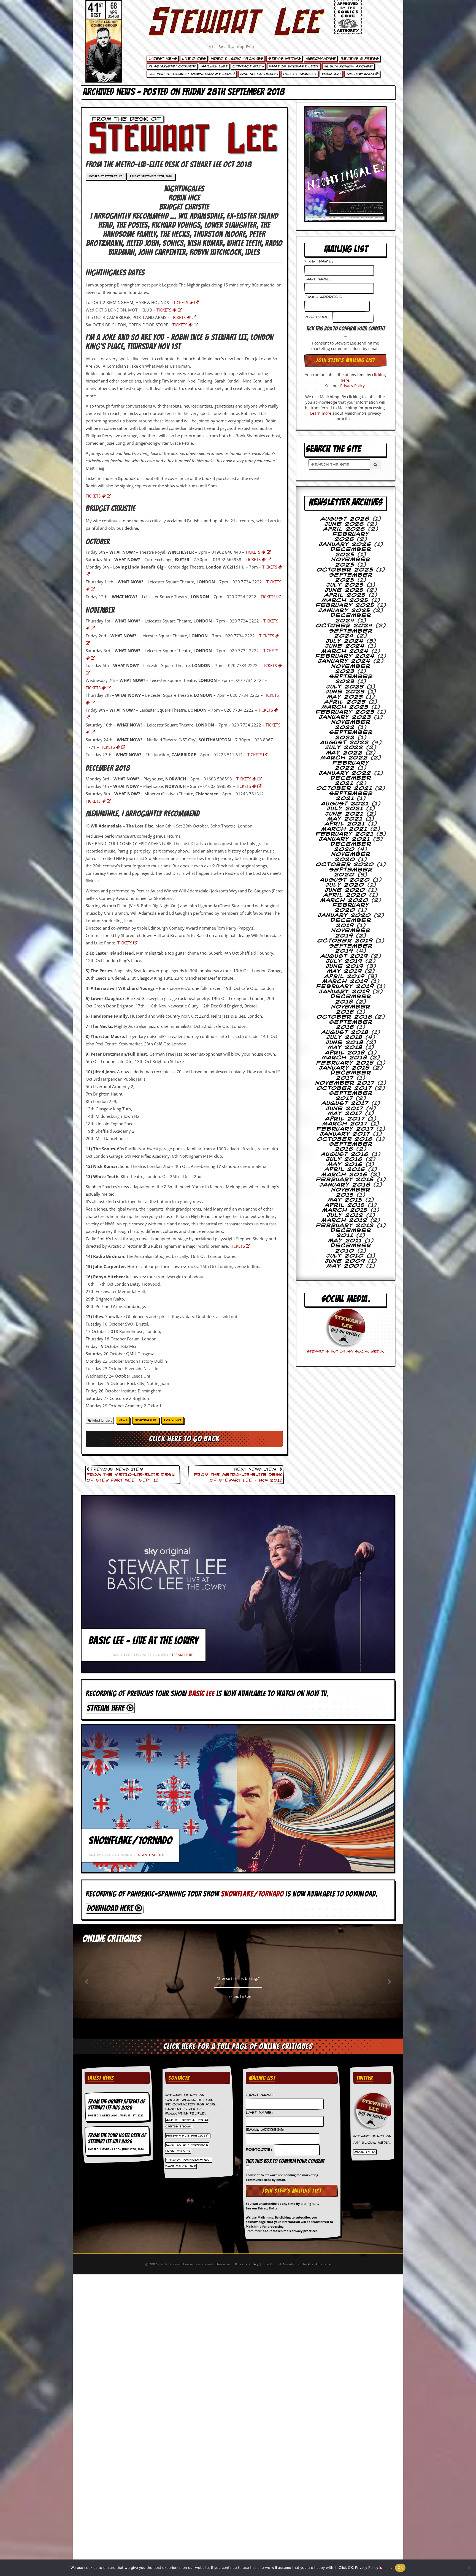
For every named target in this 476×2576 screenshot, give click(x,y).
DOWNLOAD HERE (152, 1855)
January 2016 (345, 1185)
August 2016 (345, 1154)
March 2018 (344, 1058)
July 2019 (344, 961)
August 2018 (345, 1032)
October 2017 (344, 1088)
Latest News (163, 59)
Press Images (300, 74)
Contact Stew (248, 66)
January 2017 (345, 1134)
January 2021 (345, 839)
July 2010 (345, 1256)
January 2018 (344, 1068)
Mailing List (214, 66)
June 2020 (345, 890)
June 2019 (345, 966)
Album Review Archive (348, 66)
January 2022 (345, 773)
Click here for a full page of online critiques (238, 2046)
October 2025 (345, 570)
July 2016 (344, 1159)
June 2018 (344, 1043)
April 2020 (345, 895)
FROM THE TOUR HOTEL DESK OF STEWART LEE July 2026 (117, 2138)
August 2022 (345, 743)
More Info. (365, 2152)
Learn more (321, 413)
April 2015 (345, 1205)
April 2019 (345, 977)
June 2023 (345, 692)
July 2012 (345, 1215)
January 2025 (344, 611)
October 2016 (345, 1139)
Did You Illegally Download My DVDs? (192, 74)
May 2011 (345, 1241)
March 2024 (345, 651)
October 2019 (345, 941)
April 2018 (345, 1053)
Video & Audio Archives (237, 59)
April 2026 (344, 529)
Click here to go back (184, 1439)
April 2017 (345, 1119)
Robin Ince (173, 1420)
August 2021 (345, 804)
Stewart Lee (232, 29)
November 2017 (345, 1083)
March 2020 (344, 900)
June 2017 (345, 1109)
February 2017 (345, 1129)
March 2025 (345, 600)
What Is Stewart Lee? (294, 66)
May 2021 (345, 819)
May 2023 (345, 697)
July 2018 (344, 1037)
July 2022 (344, 748)
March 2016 (344, 1175)
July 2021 (345, 809)
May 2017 (345, 1114)
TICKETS (181, 302)
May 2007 (345, 1266)
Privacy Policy (352, 386)
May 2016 (345, 1165)
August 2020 (345, 880)
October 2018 (344, 1017)
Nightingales (146, 1420)
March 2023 (345, 707)
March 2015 (345, 1210)
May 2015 (345, 1200)
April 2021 (345, 824)
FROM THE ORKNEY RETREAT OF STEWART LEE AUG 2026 (117, 2105)
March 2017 (345, 1124)
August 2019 (344, 956)
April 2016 (345, 1170)
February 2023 (345, 712)
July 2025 (345, 585)
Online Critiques (259, 74)
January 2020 (344, 916)
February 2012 (345, 1226)
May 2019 (344, 971)
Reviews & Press (359, 59)
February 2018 (345, 1063)
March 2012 (344, 1220)
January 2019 (344, 992)
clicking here (309, 2204)
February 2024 (345, 656)
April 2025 (345, 595)
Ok (400, 2567)
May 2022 (344, 753)
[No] (469, 2568)
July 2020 (345, 885)
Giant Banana (320, 2264)
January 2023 (345, 717)
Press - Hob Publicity (188, 2136)
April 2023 (345, 702)
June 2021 (344, 814)
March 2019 (345, 982)
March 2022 (344, 758)
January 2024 (344, 661)
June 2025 (344, 590)
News (123, 1420)
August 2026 (345, 519)
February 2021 (345, 834)
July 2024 (345, 641)
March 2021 (344, 829)
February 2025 (345, 605)
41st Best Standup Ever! (232, 47)
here (387, 2567)
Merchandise (321, 59)
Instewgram (361, 74)
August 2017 (345, 1103)
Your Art (331, 74)
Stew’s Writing (284, 59)
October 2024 (344, 626)
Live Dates (194, 59)
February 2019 (345, 987)
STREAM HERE (181, 1655)
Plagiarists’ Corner (172, 66)
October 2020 (345, 865)
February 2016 (345, 1180)
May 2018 (345, 1048)
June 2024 (345, 646)
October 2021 (344, 788)
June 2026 (344, 524)
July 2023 (345, 687)
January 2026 (345, 545)
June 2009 (345, 1261)
